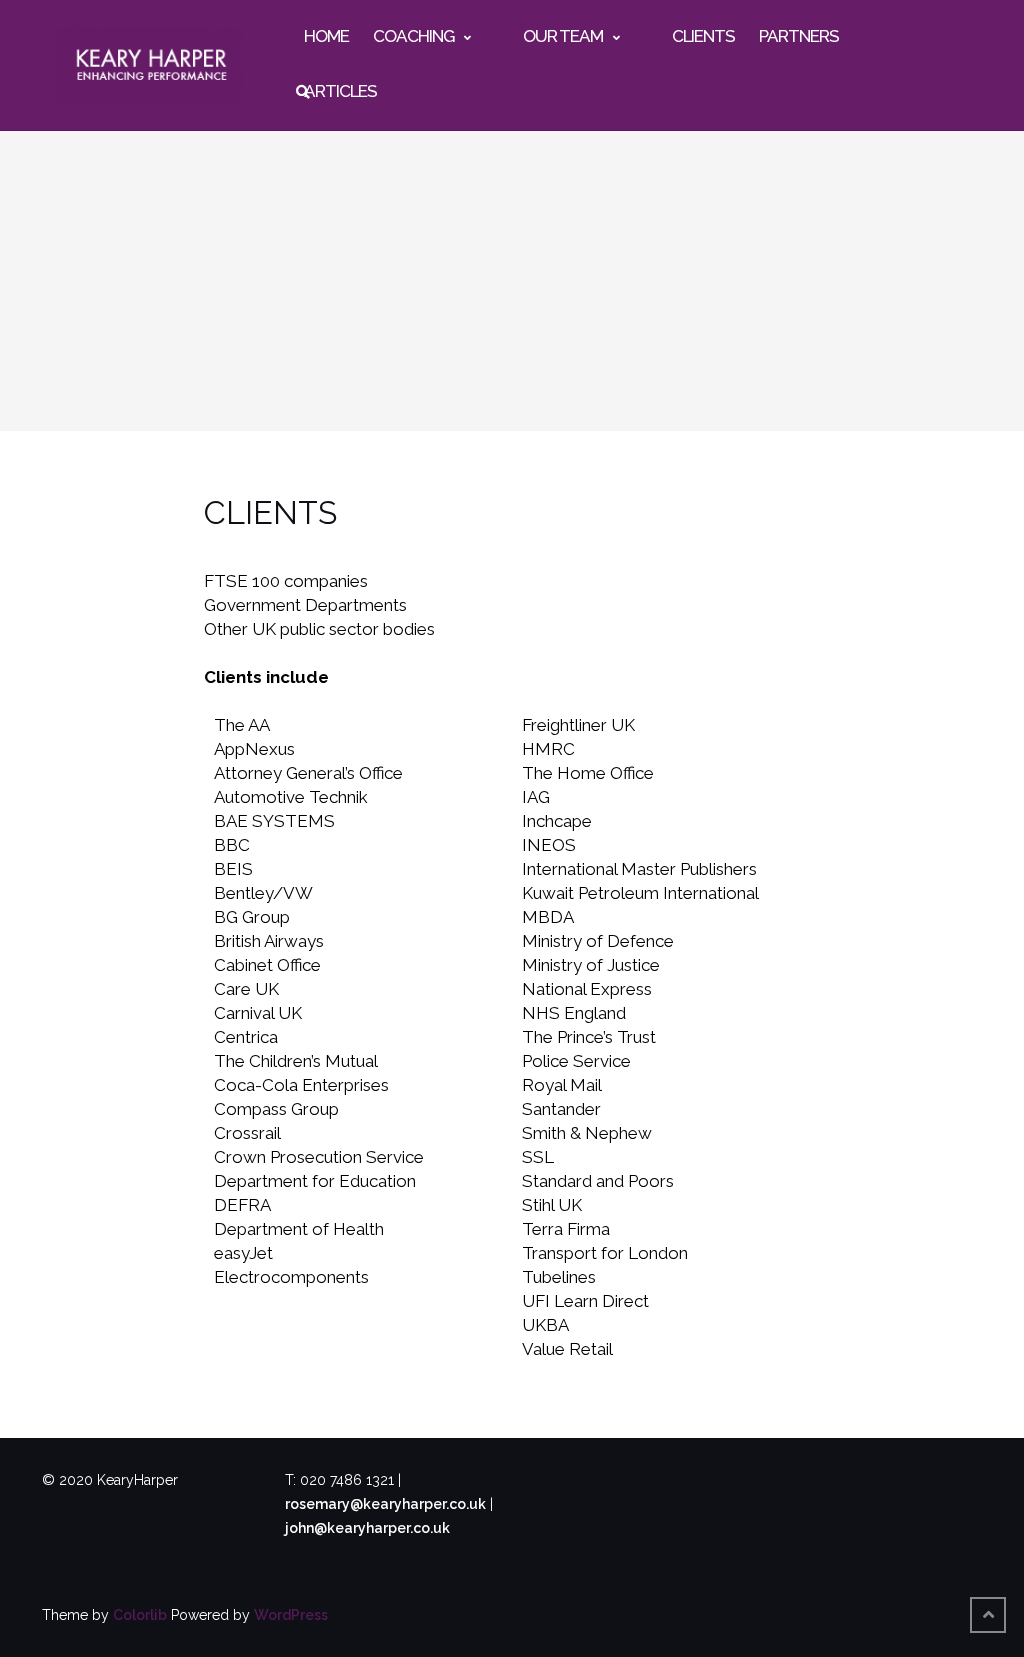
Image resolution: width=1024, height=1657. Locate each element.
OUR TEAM (563, 36)
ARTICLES (340, 91)
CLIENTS (703, 36)
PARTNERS (799, 36)
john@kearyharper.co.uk (367, 1528)
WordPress (291, 1615)
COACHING (413, 36)
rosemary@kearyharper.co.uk (385, 1504)
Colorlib (140, 1615)
